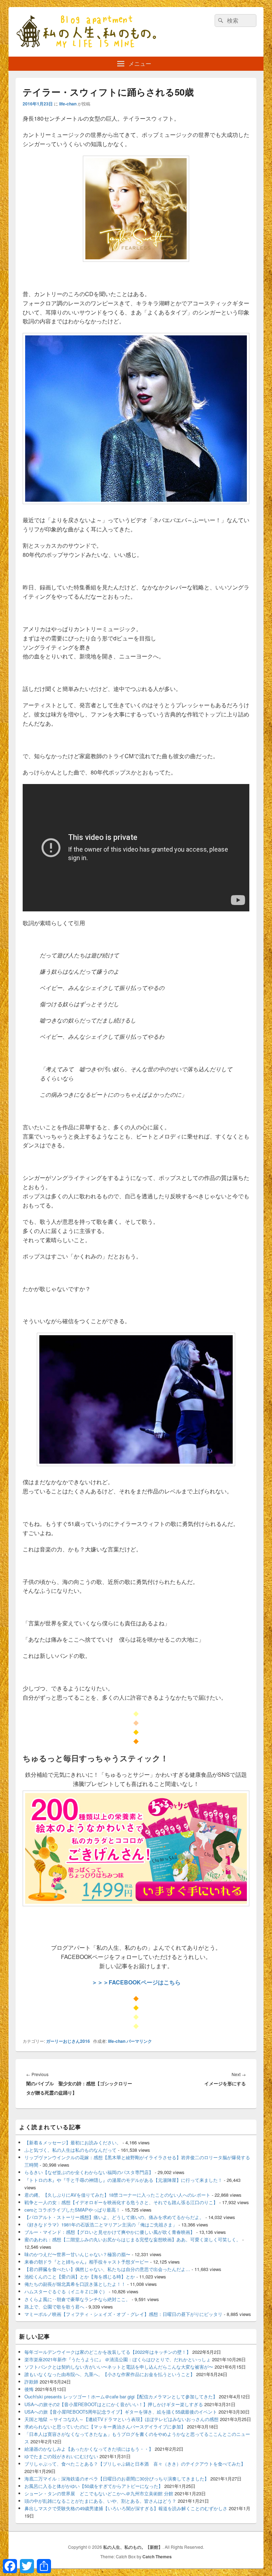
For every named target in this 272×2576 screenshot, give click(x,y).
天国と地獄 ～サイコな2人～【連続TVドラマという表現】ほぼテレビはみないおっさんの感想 (121, 2419)
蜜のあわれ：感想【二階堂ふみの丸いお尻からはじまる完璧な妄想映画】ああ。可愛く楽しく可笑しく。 (133, 2239)
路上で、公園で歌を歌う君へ (54, 2307)
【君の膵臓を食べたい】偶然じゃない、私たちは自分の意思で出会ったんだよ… (107, 2269)
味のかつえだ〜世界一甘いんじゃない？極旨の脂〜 (77, 2254)
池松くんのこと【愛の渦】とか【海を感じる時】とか (80, 2277)
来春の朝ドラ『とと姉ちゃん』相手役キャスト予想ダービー (87, 2262)
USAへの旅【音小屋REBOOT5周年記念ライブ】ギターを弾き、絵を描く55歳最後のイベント (121, 2412)
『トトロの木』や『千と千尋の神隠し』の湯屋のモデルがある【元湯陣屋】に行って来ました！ (123, 2180)
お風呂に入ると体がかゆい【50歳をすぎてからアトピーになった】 (94, 2486)
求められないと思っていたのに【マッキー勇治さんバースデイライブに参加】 (105, 2427)
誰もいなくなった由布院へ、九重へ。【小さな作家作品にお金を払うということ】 (110, 2374)
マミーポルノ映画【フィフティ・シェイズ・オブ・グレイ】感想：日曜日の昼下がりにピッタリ (123, 2314)
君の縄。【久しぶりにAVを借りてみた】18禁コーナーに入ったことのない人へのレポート (117, 2195)
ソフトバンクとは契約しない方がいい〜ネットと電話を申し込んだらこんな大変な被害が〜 (119, 2367)
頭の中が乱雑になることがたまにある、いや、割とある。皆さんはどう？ (100, 2501)
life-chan (68, 104)
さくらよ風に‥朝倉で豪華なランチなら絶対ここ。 (77, 2299)
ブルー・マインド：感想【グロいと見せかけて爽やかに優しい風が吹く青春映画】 (110, 2232)
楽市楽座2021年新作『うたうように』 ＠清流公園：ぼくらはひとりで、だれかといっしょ (118, 2359)
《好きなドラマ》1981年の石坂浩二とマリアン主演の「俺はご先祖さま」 (101, 2225)
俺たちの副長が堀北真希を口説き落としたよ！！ (75, 2284)
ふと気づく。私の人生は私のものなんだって (70, 2150)
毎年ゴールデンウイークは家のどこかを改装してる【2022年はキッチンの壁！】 (108, 2352)
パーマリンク (139, 2041)
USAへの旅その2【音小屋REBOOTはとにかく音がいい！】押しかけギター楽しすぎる (114, 2404)
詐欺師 (31, 2382)
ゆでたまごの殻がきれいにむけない (61, 2456)
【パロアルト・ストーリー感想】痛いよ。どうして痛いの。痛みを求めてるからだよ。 (114, 2217)
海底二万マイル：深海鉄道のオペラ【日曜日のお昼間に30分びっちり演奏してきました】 (117, 2479)
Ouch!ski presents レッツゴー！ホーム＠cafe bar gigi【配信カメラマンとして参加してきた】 (121, 2396)
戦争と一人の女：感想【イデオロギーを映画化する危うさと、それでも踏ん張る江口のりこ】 (121, 2202)
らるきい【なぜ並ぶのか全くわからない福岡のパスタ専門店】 (89, 2172)
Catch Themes (157, 2557)
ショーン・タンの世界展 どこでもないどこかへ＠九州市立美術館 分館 (99, 2493)
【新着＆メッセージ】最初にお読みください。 (73, 2142)
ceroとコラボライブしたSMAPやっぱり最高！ (72, 2210)
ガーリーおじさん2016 (68, 2041)
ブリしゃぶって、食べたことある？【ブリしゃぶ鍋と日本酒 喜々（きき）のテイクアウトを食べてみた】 (135, 2464)
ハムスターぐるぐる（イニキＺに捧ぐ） (66, 2291)
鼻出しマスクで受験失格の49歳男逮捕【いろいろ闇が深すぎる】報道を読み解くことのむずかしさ (126, 2508)
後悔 (29, 2389)
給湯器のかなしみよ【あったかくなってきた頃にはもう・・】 (89, 2449)
